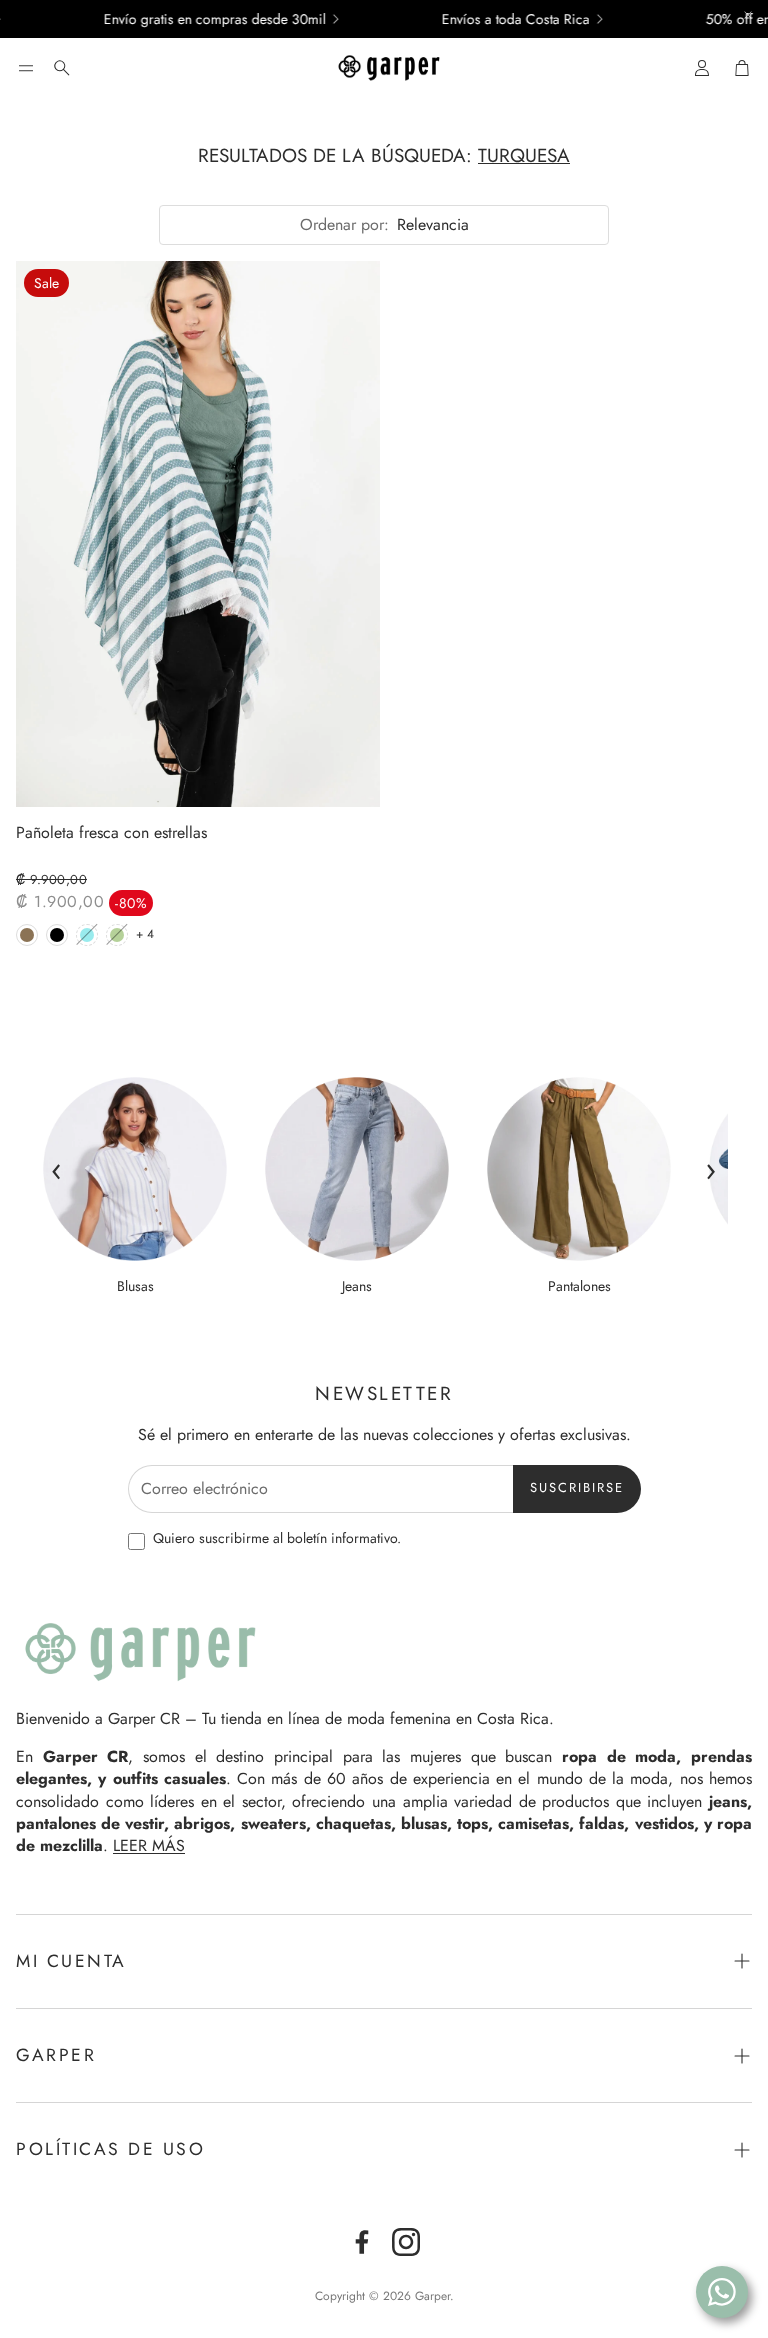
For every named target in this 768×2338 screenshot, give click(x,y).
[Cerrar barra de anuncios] (748, 15)
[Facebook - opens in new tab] (362, 2242)
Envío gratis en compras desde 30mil (191, 19)
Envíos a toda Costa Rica (492, 19)
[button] (26, 68)
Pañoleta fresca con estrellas (111, 833)
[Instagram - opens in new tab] (406, 2242)
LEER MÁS (149, 1845)
